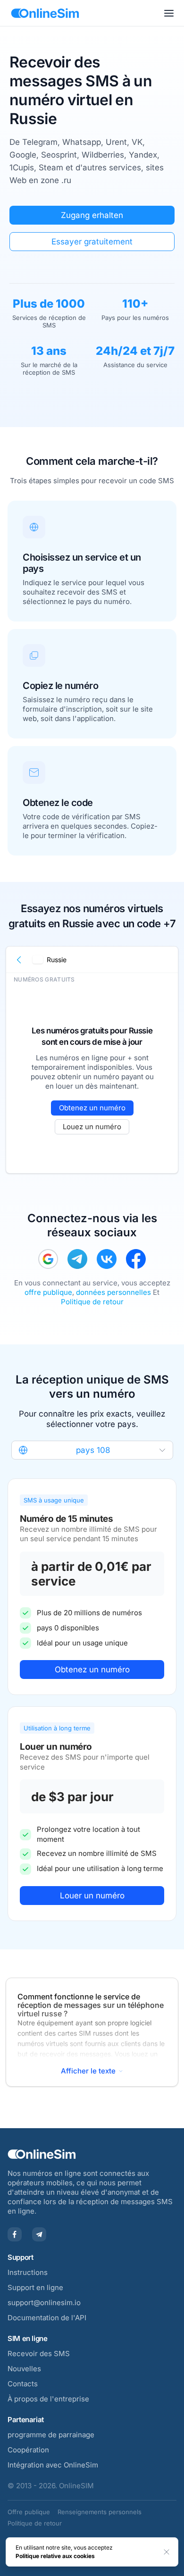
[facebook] (136, 1259)
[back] (19, 960)
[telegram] (77, 1259)
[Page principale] (45, 13)
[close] (167, 2552)
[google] (48, 1259)
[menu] (169, 13)
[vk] (107, 1259)
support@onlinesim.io (44, 2303)
